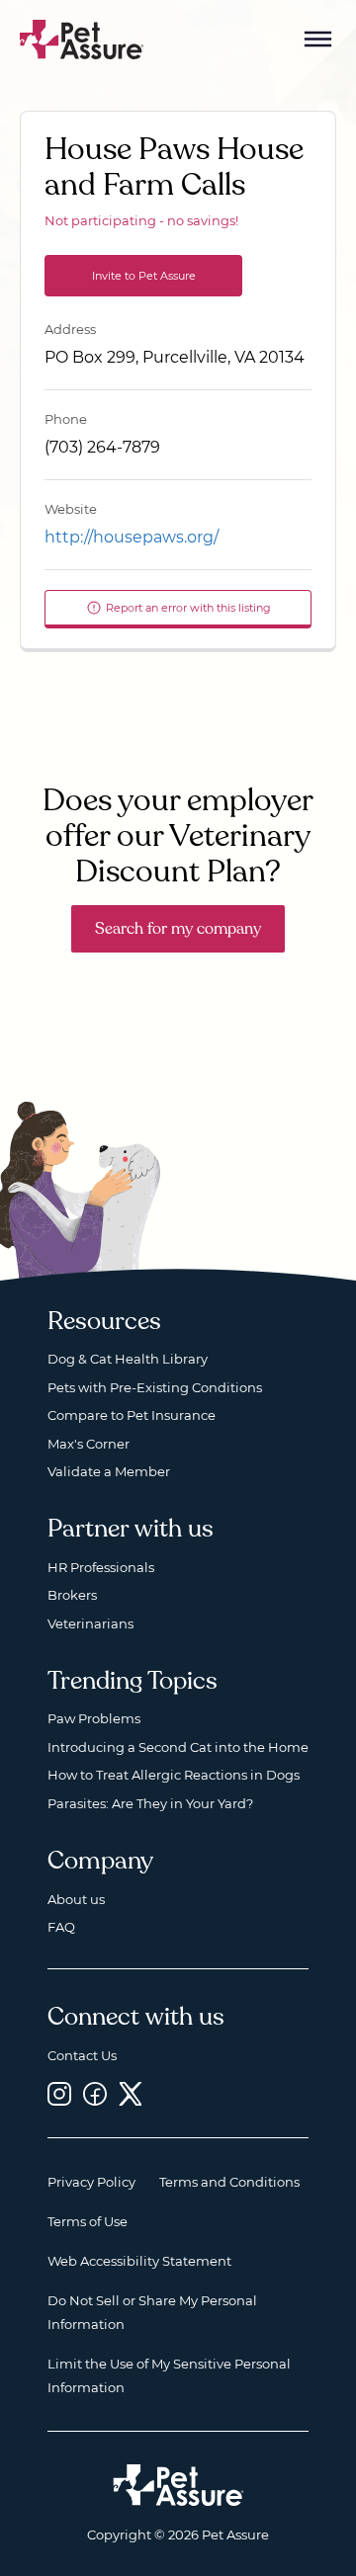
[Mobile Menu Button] (318, 40)
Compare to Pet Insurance (132, 1415)
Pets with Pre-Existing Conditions (155, 1387)
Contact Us (82, 2055)
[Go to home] (82, 38)
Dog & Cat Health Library (128, 1359)
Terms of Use (88, 2221)
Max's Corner (89, 1444)
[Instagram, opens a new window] (59, 2093)
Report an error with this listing (188, 608)
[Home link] (178, 2485)
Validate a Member (109, 1471)
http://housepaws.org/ (132, 537)
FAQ (61, 1927)
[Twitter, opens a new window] (131, 2093)
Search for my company (178, 929)
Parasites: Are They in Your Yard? (150, 1803)
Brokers (72, 1595)
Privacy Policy (91, 2182)
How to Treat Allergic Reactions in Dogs (174, 1775)
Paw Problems (94, 1718)
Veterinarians (90, 1623)
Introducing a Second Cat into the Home (178, 1747)
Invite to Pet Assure (144, 276)
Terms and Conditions (229, 2182)
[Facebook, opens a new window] (95, 2093)
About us (76, 1899)
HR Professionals (101, 1567)
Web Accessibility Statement (139, 2261)
